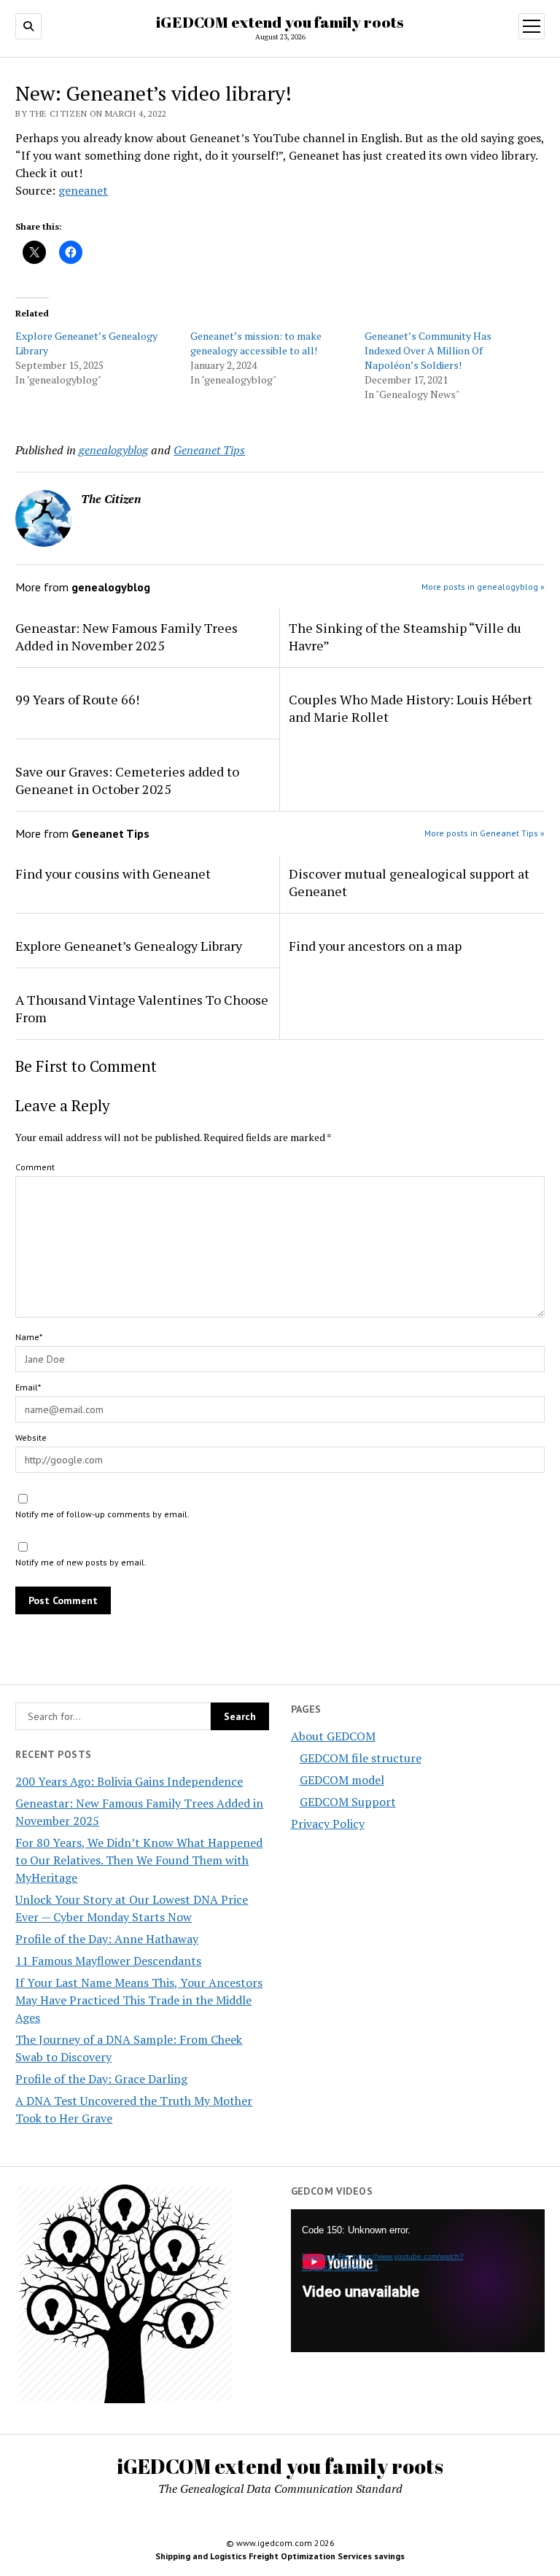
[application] (418, 2281)
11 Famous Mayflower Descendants (108, 1961)
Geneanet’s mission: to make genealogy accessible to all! (256, 343)
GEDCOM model (342, 1780)
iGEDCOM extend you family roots (280, 22)
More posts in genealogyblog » (483, 587)
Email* (28, 1387)
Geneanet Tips (209, 450)
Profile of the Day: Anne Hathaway (107, 1939)
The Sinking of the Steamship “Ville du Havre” (405, 637)
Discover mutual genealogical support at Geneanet (409, 882)
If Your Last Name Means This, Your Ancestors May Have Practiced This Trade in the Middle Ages (139, 2000)
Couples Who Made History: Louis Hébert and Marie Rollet (411, 708)
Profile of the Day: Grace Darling (101, 2079)
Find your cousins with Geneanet (113, 873)
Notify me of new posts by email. (81, 1562)
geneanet (83, 190)
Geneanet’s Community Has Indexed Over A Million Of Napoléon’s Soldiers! (428, 350)
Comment (35, 1167)
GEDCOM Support (348, 1802)
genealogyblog (113, 450)
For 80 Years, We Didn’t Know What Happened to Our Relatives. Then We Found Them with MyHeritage (139, 1860)
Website (31, 1437)
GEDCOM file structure (361, 1758)
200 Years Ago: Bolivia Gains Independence (129, 1781)
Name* (29, 1337)
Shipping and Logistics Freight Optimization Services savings (280, 2556)
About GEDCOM (333, 1736)
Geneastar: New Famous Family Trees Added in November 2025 (127, 637)
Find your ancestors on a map (375, 946)
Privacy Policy (328, 1824)
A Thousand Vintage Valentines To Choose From (142, 1008)
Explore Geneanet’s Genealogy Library (129, 946)
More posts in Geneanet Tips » (485, 833)
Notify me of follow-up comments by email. (102, 1514)
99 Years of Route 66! (77, 699)
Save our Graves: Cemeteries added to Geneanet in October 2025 (127, 780)
